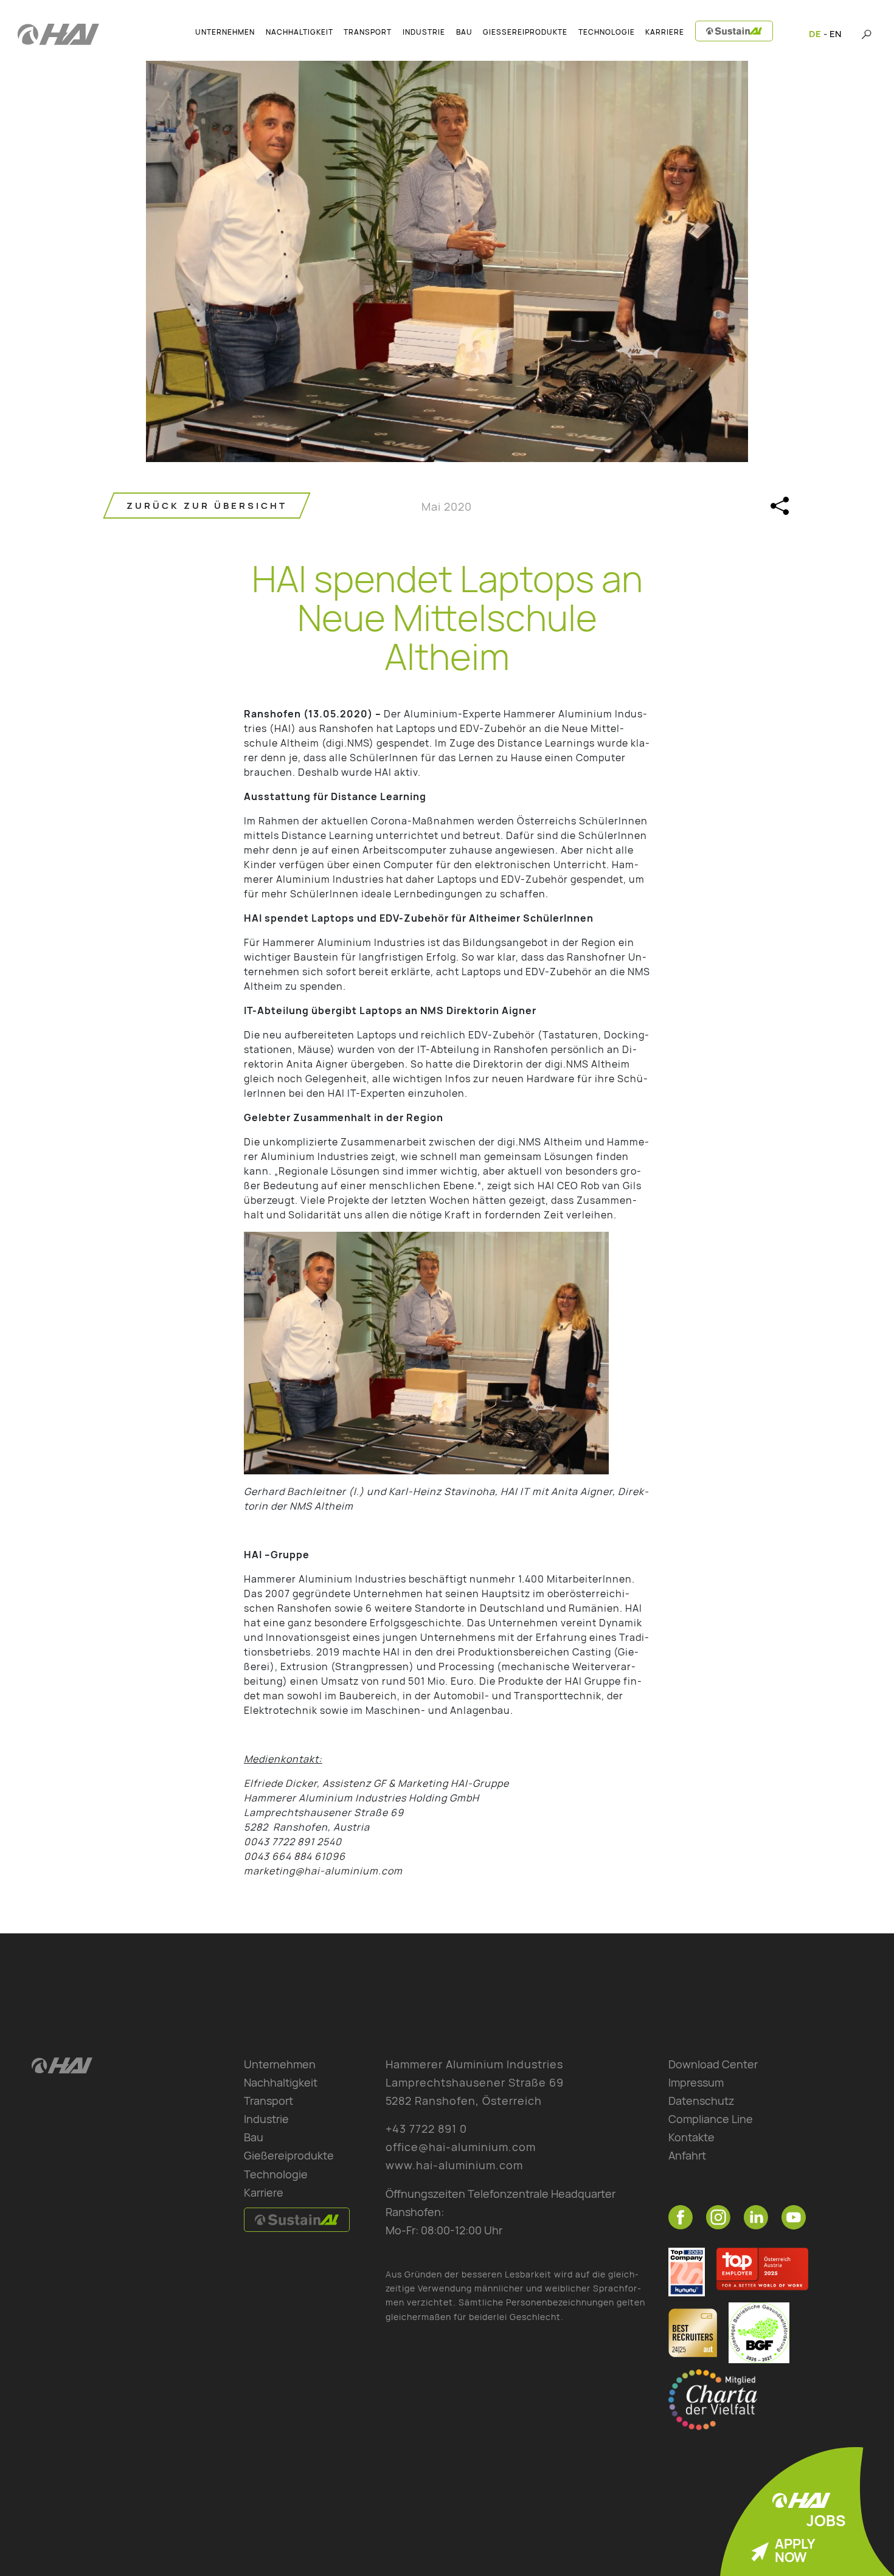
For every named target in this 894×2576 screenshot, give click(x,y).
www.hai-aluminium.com (454, 2165)
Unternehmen (280, 2064)
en (835, 34)
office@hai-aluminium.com (461, 2147)
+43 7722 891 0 (426, 2129)
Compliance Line (711, 2119)
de (815, 34)
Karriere (264, 2192)
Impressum (696, 2082)
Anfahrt (687, 2155)
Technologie (276, 2174)
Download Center (713, 2064)
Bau (254, 2137)
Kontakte (691, 2137)
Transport (269, 2101)
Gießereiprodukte (289, 2155)
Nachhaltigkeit (281, 2082)
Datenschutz (702, 2101)
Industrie (266, 2119)
